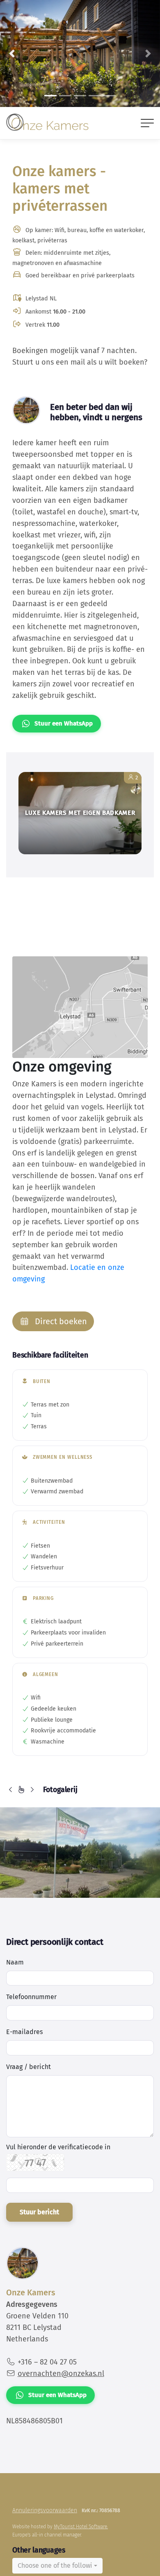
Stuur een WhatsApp (64, 723)
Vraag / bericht (29, 2067)
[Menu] (147, 123)
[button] (12, 53)
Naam (15, 1962)
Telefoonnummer (31, 1997)
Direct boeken (60, 1321)
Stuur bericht (39, 2212)
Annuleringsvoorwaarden (45, 2510)
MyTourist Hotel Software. (81, 2527)
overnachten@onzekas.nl (61, 2374)
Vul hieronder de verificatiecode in (58, 2147)
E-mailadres (24, 2032)
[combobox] (57, 2566)
